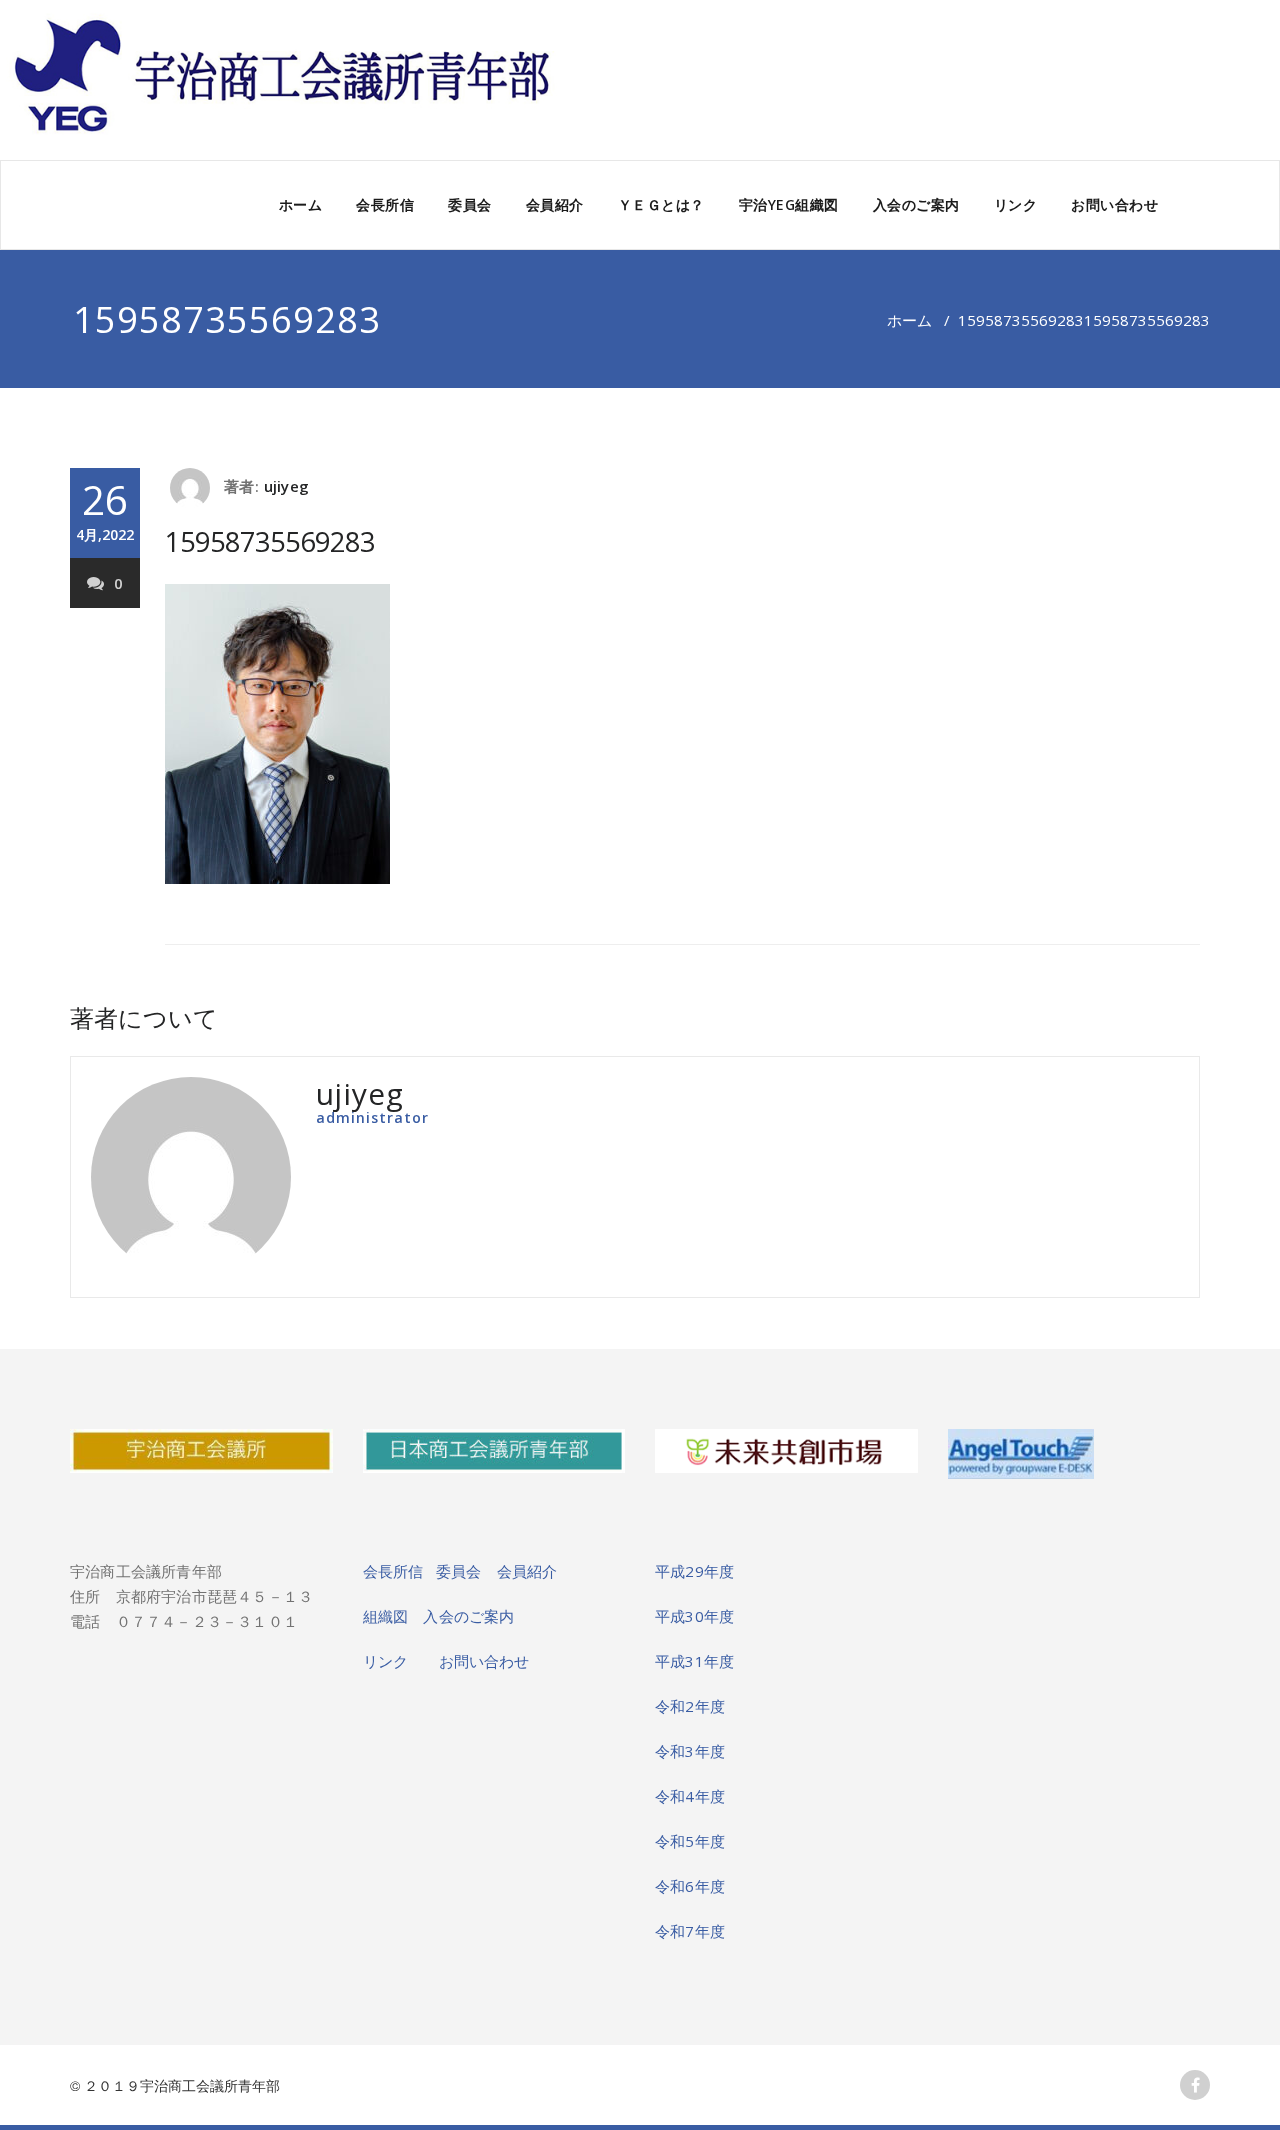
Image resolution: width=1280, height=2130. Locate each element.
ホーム (301, 204)
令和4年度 (690, 1796)
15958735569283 (1021, 320)
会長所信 (385, 204)
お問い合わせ (1114, 204)
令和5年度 (690, 1841)
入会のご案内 (916, 204)
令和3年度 (690, 1751)
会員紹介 (555, 204)
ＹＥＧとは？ (661, 204)
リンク (1016, 204)
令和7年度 (690, 1931)
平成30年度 (694, 1616)
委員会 (470, 204)
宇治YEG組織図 (789, 204)
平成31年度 (694, 1661)
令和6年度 (690, 1886)
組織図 (393, 1616)
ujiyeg (286, 486)
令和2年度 (690, 1706)
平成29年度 (694, 1571)
